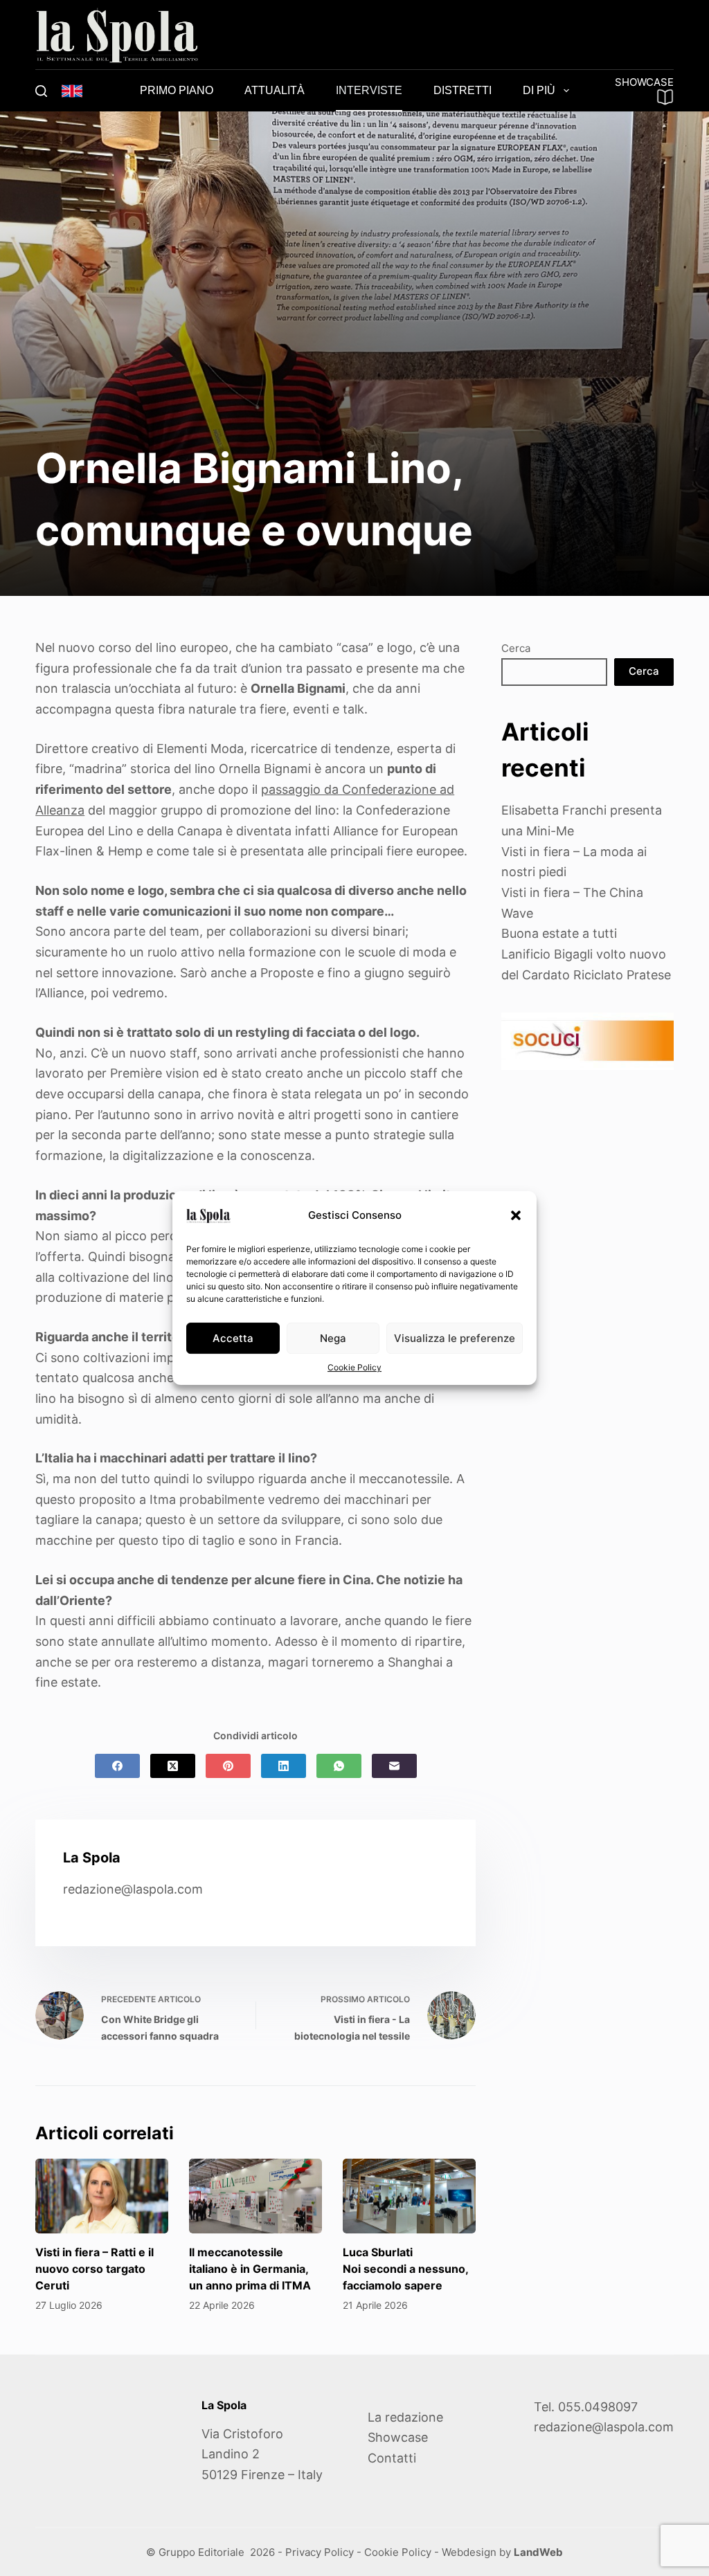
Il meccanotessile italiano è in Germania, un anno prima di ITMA (250, 2269)
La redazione (405, 2417)
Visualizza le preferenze (455, 1338)
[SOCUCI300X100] (587, 1041)
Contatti (392, 2458)
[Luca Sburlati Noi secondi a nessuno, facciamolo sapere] (409, 2196)
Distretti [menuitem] (463, 90)
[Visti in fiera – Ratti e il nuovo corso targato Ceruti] (102, 2196)
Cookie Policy (354, 1367)
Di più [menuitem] (539, 90)
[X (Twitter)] (173, 1766)
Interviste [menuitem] (369, 90)
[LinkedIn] (284, 1766)
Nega (333, 1338)
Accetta (233, 1338)
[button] (516, 1215)
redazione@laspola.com (133, 1889)
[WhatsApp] (339, 1766)
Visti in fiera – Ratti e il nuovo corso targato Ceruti (95, 2269)
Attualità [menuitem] (275, 90)
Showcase (398, 2437)
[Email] (394, 1766)
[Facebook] (117, 1766)
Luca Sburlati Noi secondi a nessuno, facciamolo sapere (405, 2269)
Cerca (516, 648)
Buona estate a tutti (559, 933)
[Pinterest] (228, 1766)
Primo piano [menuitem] (177, 90)
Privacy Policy (320, 2552)
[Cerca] (41, 91)
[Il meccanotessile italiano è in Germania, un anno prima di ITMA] (255, 2196)
